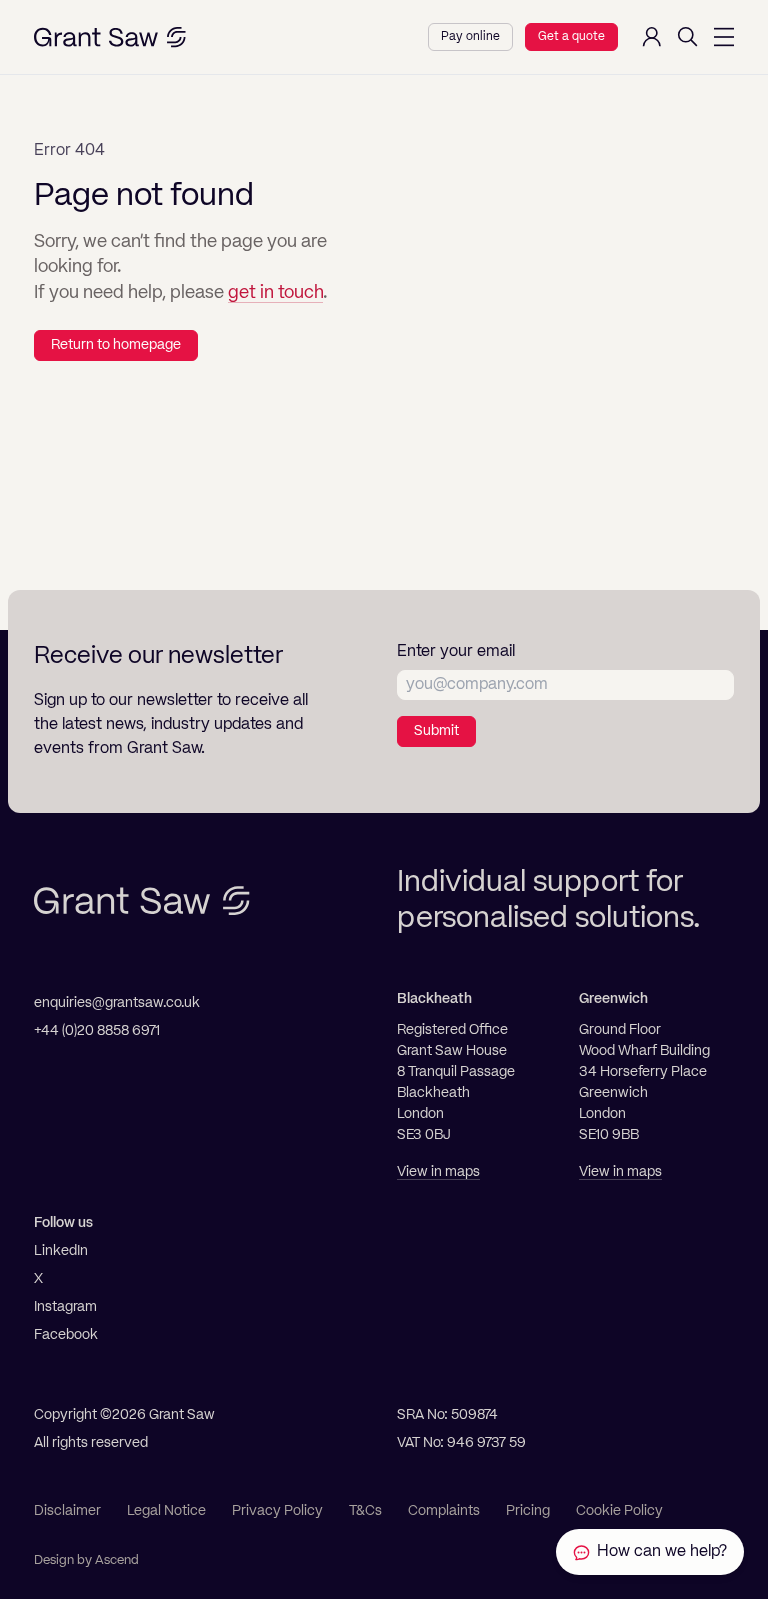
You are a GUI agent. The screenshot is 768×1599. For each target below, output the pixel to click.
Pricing (528, 1511)
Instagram (65, 1307)
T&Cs (365, 1511)
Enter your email (456, 652)
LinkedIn (61, 1251)
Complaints (444, 1511)
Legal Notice (166, 1511)
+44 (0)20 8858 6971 (97, 1031)
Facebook (66, 1335)
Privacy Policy (277, 1511)
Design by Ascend (86, 1560)
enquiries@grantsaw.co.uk (117, 1003)
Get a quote (571, 37)
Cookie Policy (619, 1511)
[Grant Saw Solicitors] (110, 37)
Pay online (470, 37)
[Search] (688, 37)
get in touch (275, 293)
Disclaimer (67, 1511)
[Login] (652, 37)
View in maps (438, 1172)
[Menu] (724, 37)
